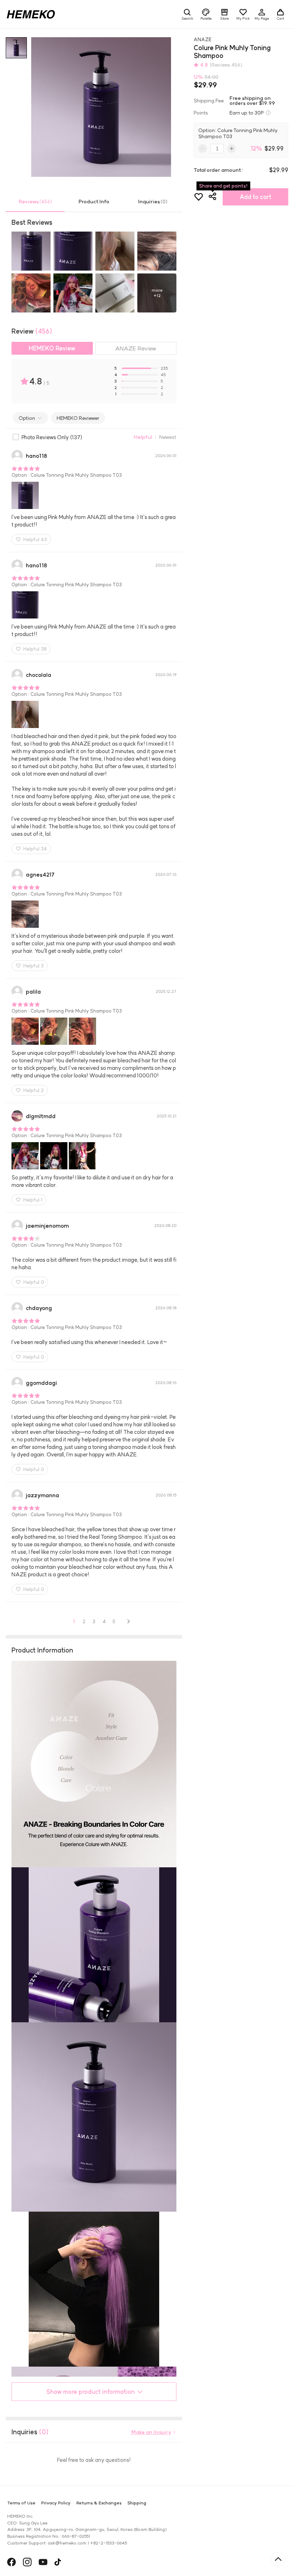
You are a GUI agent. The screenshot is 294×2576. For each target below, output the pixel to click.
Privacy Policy (56, 2503)
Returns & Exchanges (99, 2503)
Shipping (137, 2503)
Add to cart (255, 197)
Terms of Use (21, 2503)
